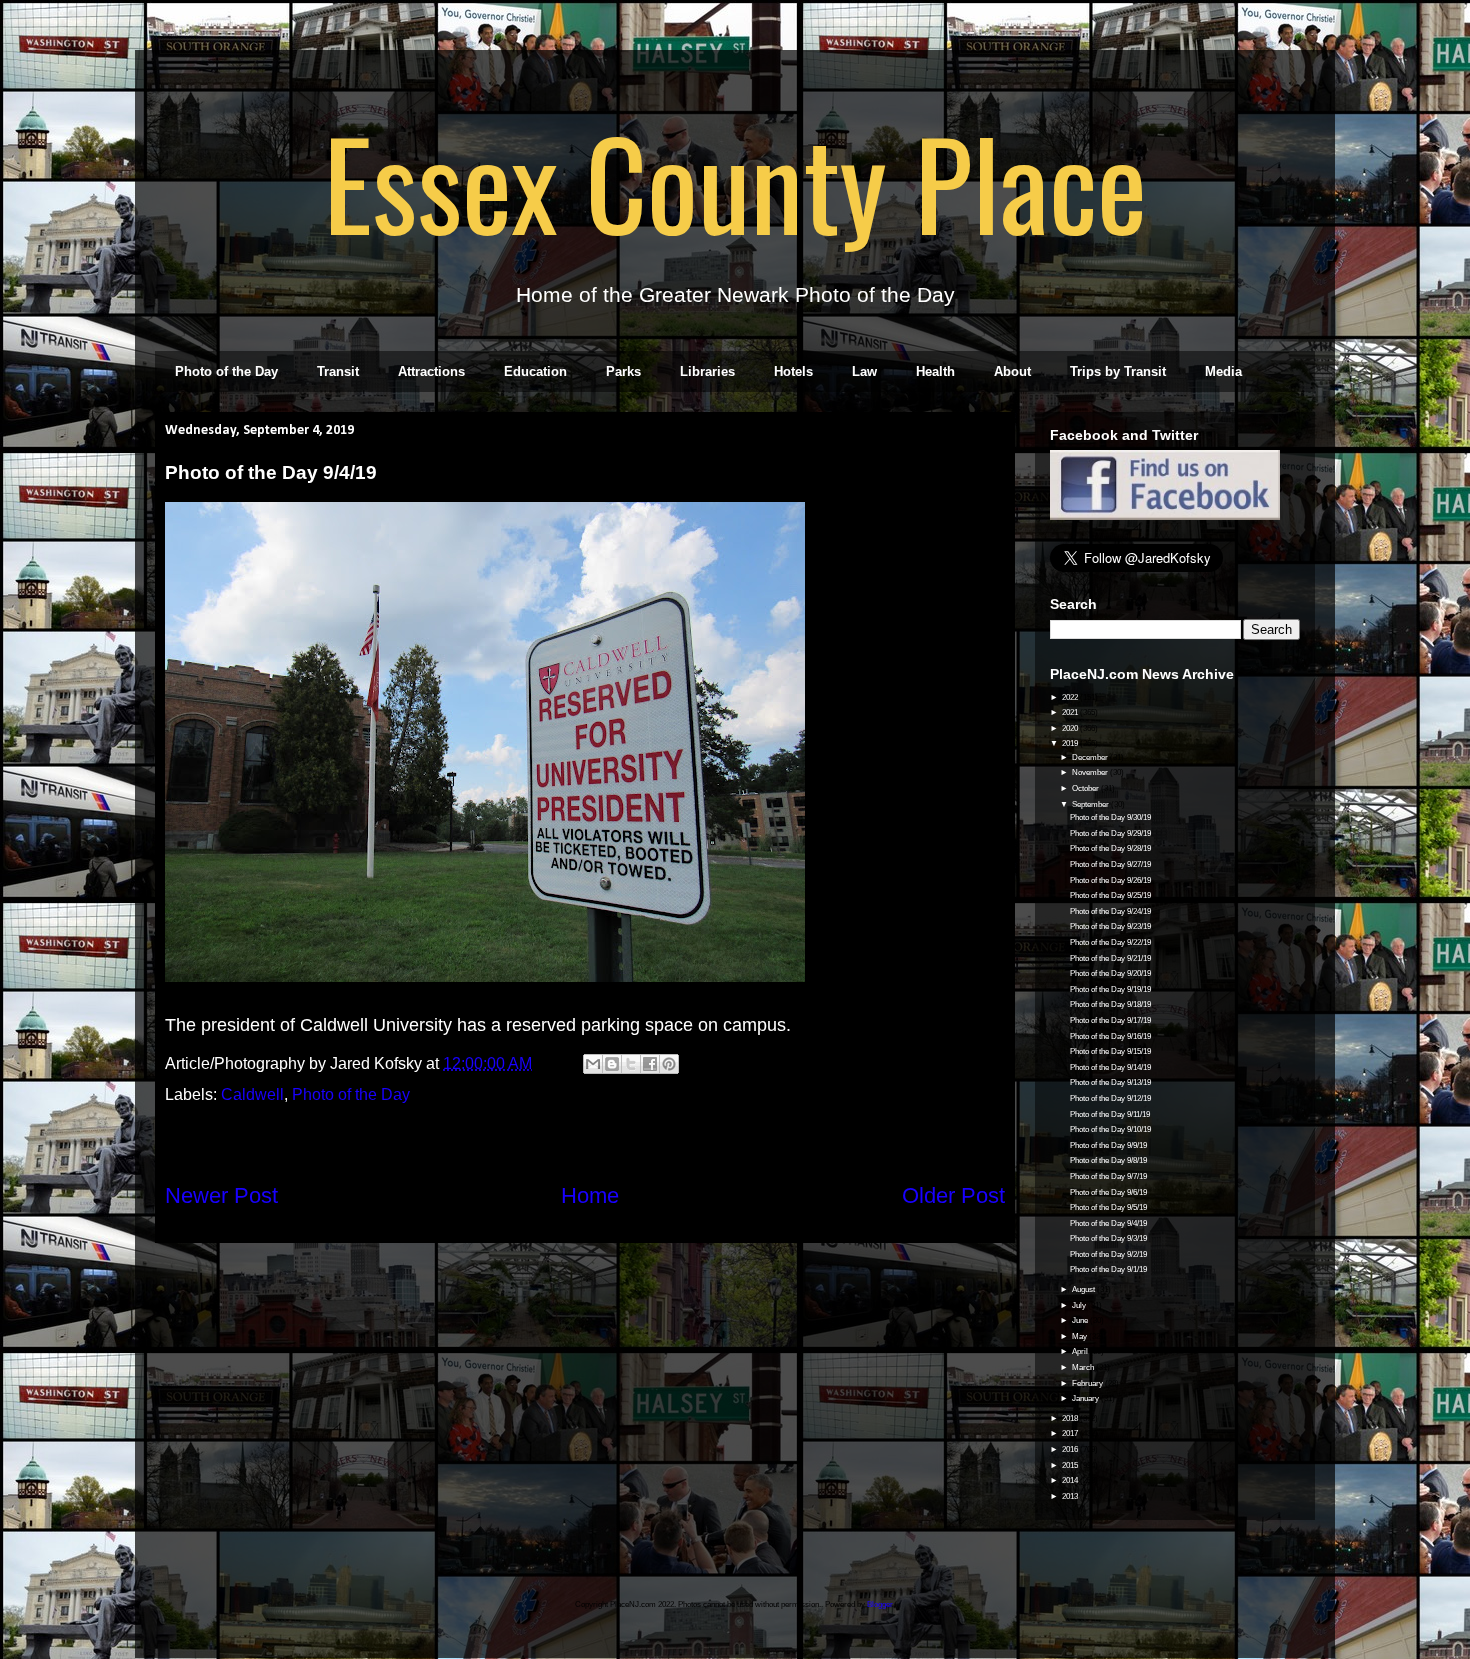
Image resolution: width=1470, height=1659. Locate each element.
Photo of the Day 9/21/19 (1110, 958)
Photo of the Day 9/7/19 (1108, 1176)
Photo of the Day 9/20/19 (1110, 973)
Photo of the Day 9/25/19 (1110, 895)
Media (1223, 371)
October (1086, 788)
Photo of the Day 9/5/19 (1108, 1207)
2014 (1071, 1480)
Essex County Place (735, 181)
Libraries (707, 371)
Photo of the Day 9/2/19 (1108, 1254)
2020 (1071, 728)
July (1080, 1305)
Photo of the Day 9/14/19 (1110, 1067)
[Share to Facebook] (650, 1064)
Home (590, 1195)
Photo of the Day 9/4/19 (1108, 1223)
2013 (1071, 1496)
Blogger (880, 1604)
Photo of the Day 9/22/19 (1110, 942)
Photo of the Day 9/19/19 (1110, 989)
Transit (338, 371)
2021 (1071, 712)
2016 (1071, 1449)
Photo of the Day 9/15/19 (1110, 1051)
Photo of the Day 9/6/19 (1108, 1192)
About (1012, 371)
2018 (1071, 1418)
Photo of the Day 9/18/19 (1110, 1004)
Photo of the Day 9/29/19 (1110, 833)
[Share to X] (631, 1064)
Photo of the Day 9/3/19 (1108, 1238)
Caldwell (252, 1094)
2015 (1071, 1465)
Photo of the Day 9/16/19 (1110, 1036)
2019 (1071, 743)
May (1080, 1336)
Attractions (431, 371)
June (1081, 1320)
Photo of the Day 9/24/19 (1110, 911)
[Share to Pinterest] (669, 1064)
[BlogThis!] (612, 1064)
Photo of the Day (226, 371)
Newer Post (221, 1195)
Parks (623, 371)
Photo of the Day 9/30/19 (1110, 817)
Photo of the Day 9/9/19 (1108, 1145)
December (1091, 757)
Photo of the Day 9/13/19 (1110, 1082)
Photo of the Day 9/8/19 (1108, 1160)
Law (864, 371)
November (1091, 772)
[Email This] (593, 1064)
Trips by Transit (1118, 371)
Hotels (793, 371)
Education (535, 371)
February (1088, 1383)
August (1084, 1289)
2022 (1071, 697)
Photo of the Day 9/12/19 (1110, 1098)
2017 (1071, 1433)
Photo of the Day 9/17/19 (1110, 1020)
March (1084, 1367)
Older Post (953, 1195)
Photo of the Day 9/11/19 (1110, 1114)
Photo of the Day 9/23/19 (1110, 926)
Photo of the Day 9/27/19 (1110, 864)
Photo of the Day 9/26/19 (1110, 880)
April (1081, 1351)
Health (935, 371)
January (1086, 1398)
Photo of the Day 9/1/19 (1108, 1269)
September (1091, 804)
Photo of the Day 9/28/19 (1110, 848)
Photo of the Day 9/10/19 (1110, 1129)
